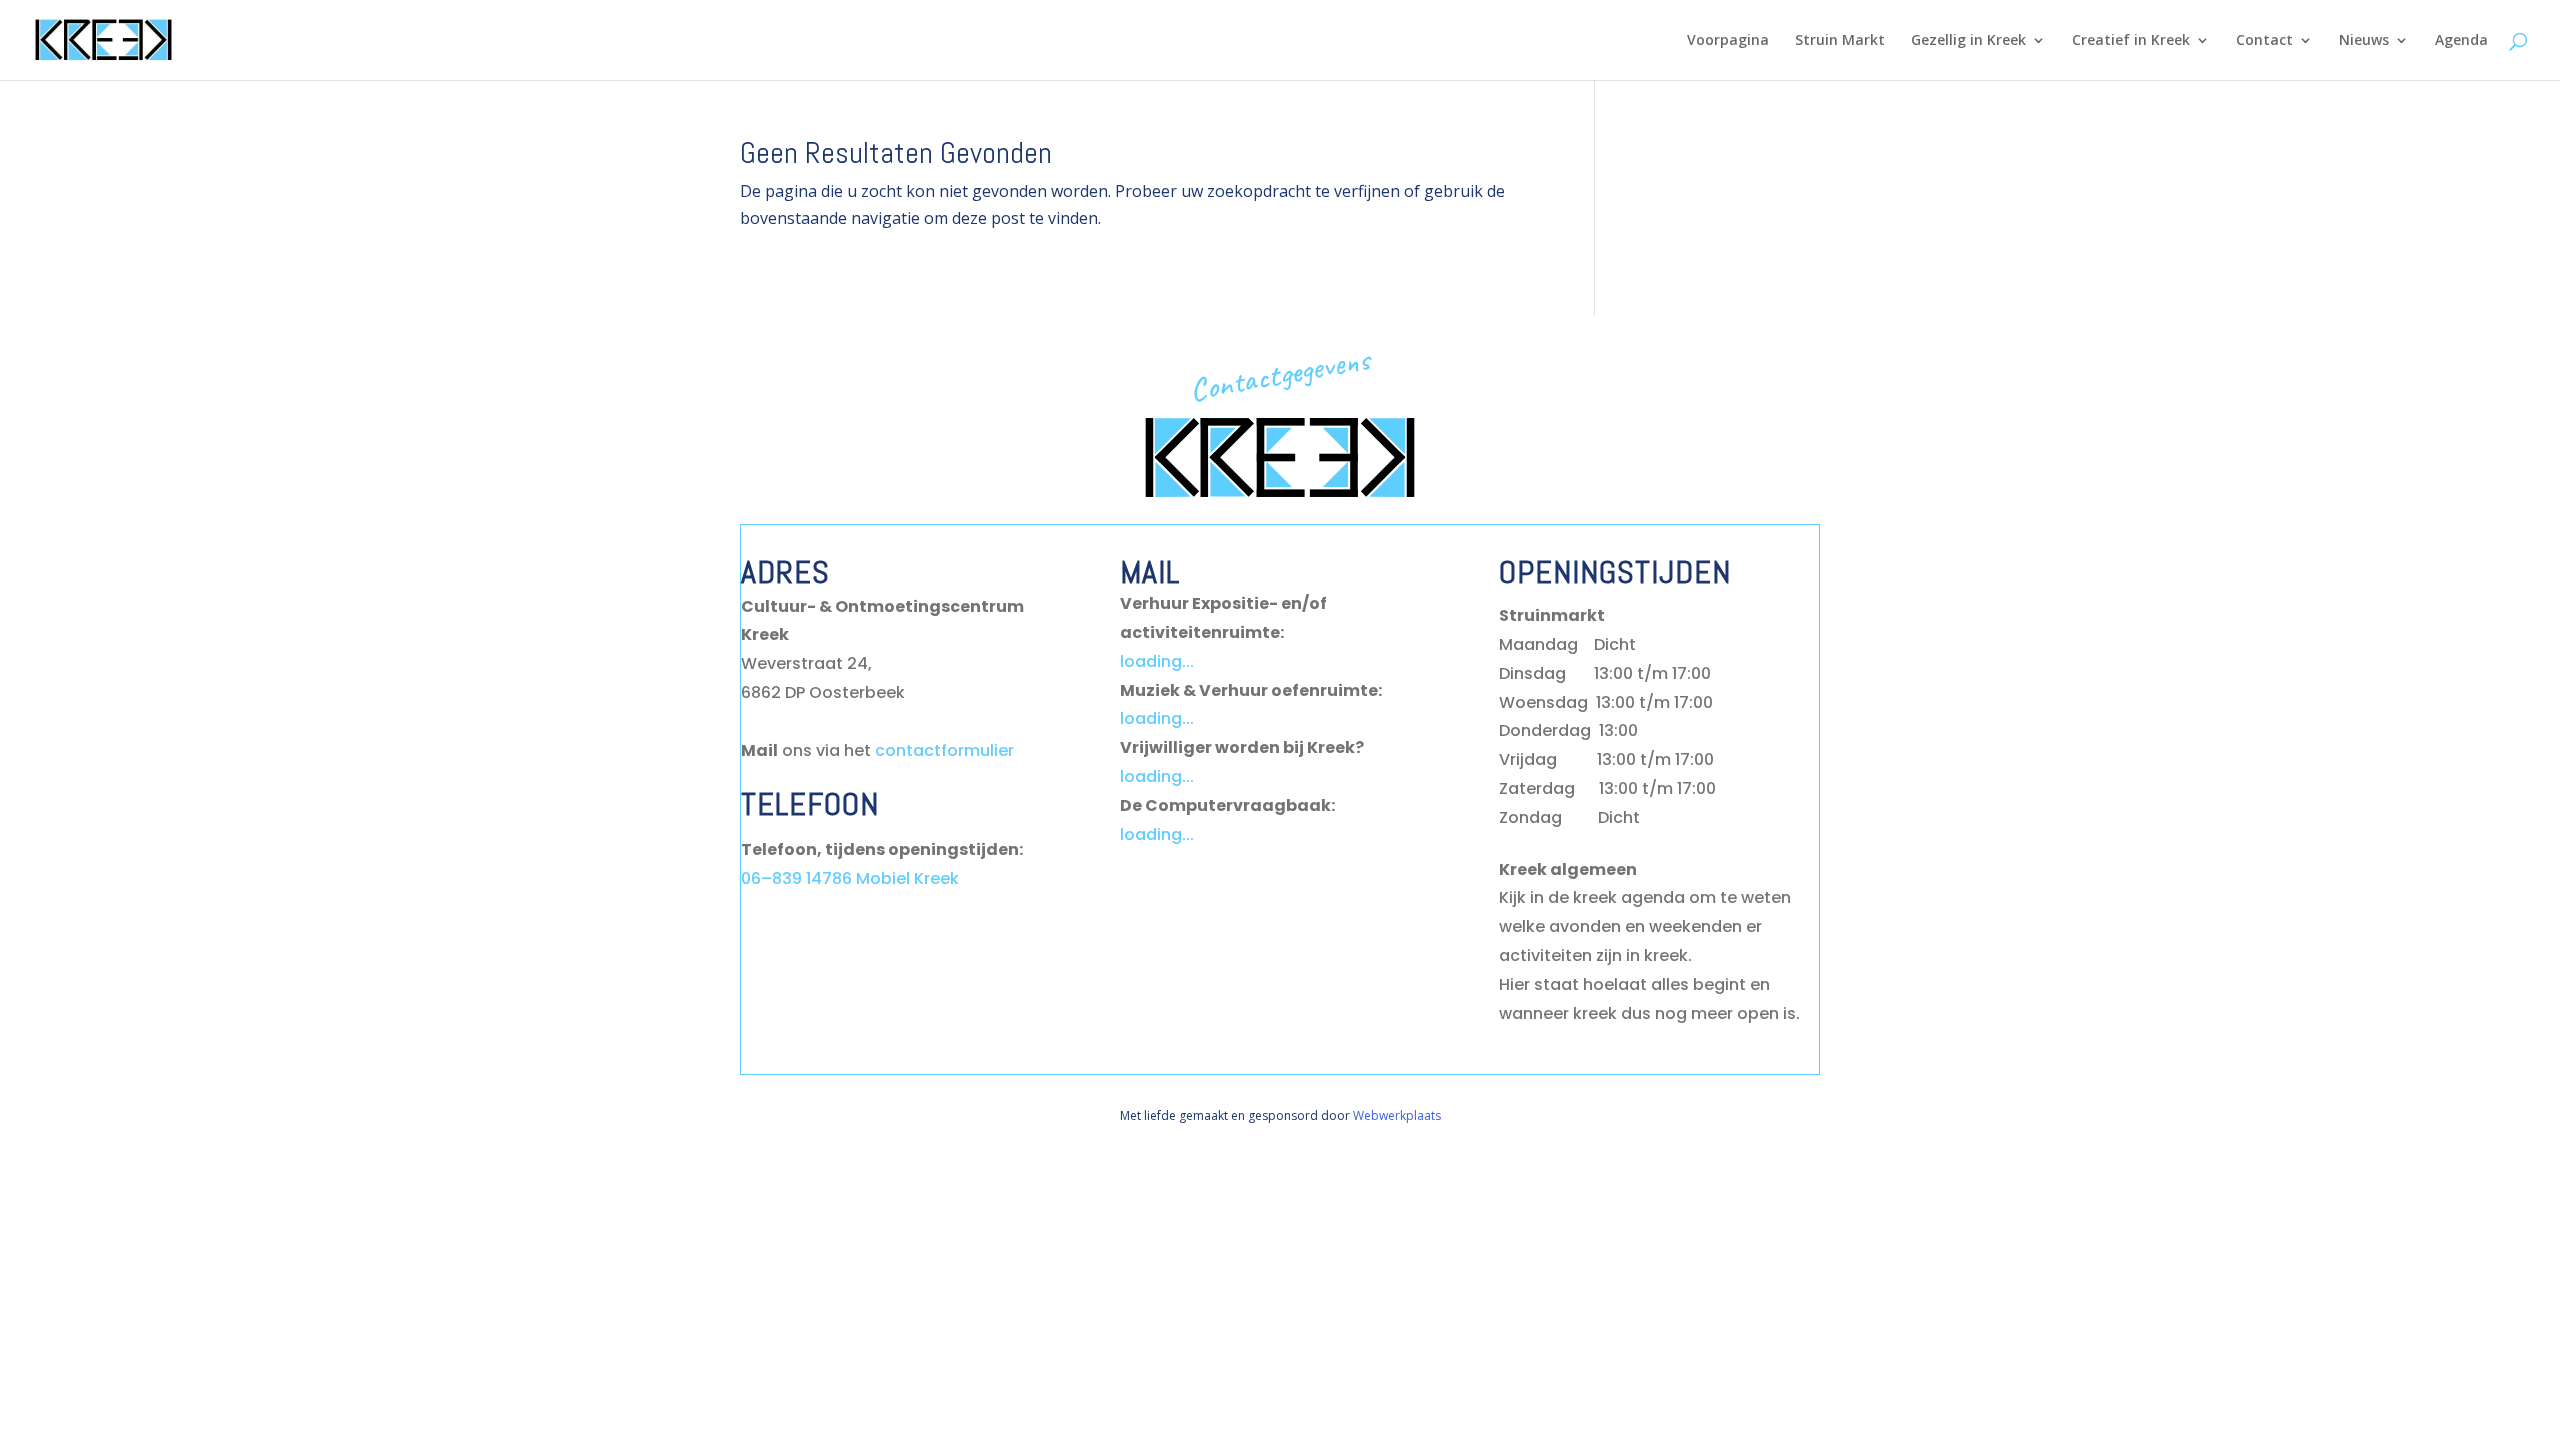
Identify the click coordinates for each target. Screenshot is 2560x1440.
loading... (1157, 661)
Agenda (2461, 41)
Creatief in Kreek (2131, 41)
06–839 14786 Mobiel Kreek (850, 878)
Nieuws (2364, 41)
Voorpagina (1728, 41)
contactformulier (944, 750)
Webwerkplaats (1397, 1115)
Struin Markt (1840, 41)
